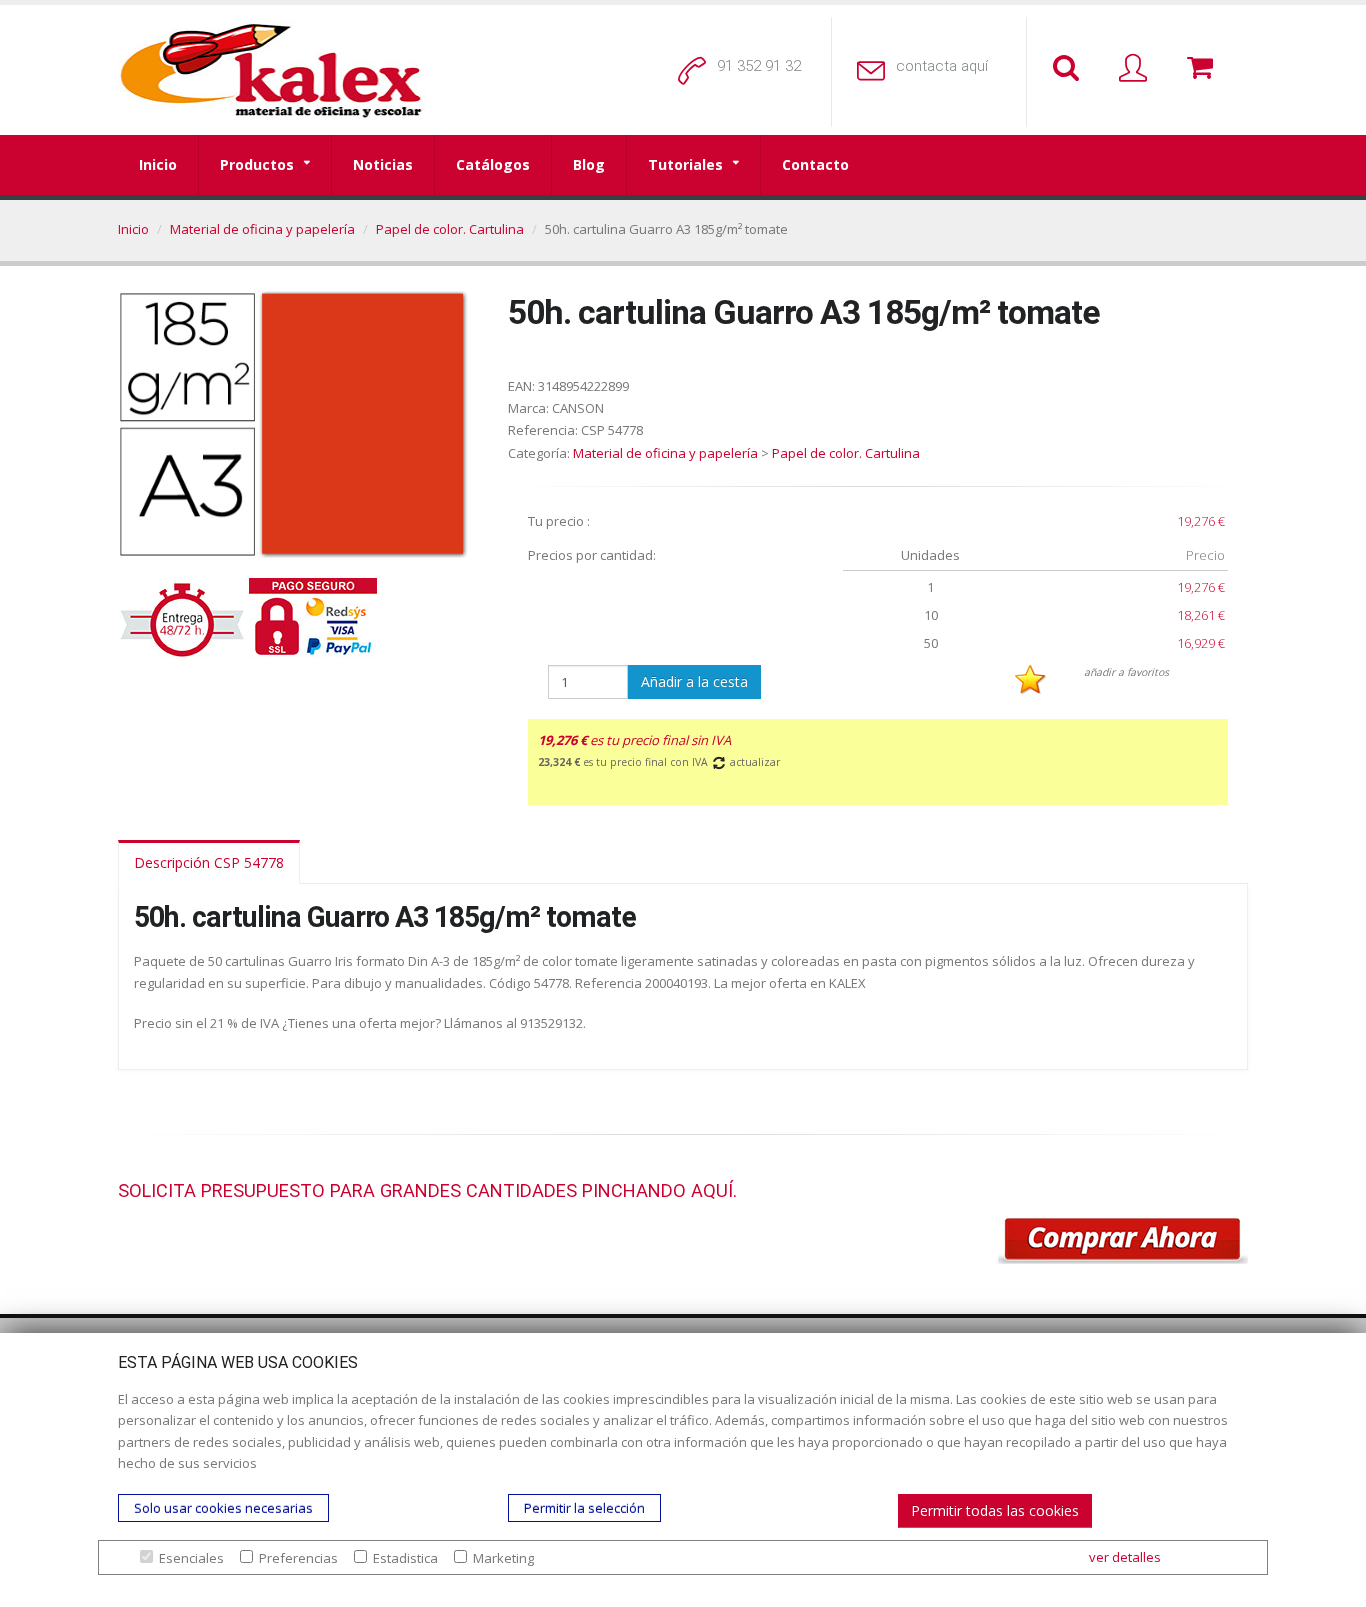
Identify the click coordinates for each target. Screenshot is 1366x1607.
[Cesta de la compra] (1204, 69)
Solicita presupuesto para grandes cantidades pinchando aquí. (427, 1190)
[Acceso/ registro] (1137, 69)
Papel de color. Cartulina (450, 229)
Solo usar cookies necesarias (223, 1508)
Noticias (383, 164)
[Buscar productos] (1070, 69)
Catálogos (493, 164)
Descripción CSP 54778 (209, 862)
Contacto (815, 164)
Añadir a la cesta (694, 681)
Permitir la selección (584, 1508)
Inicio (158, 164)
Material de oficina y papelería (262, 229)
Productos (257, 164)
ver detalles (1125, 1557)
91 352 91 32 (759, 66)
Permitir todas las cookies (995, 1510)
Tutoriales (685, 164)
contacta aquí (942, 66)
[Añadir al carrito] (1123, 1241)
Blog (589, 164)
